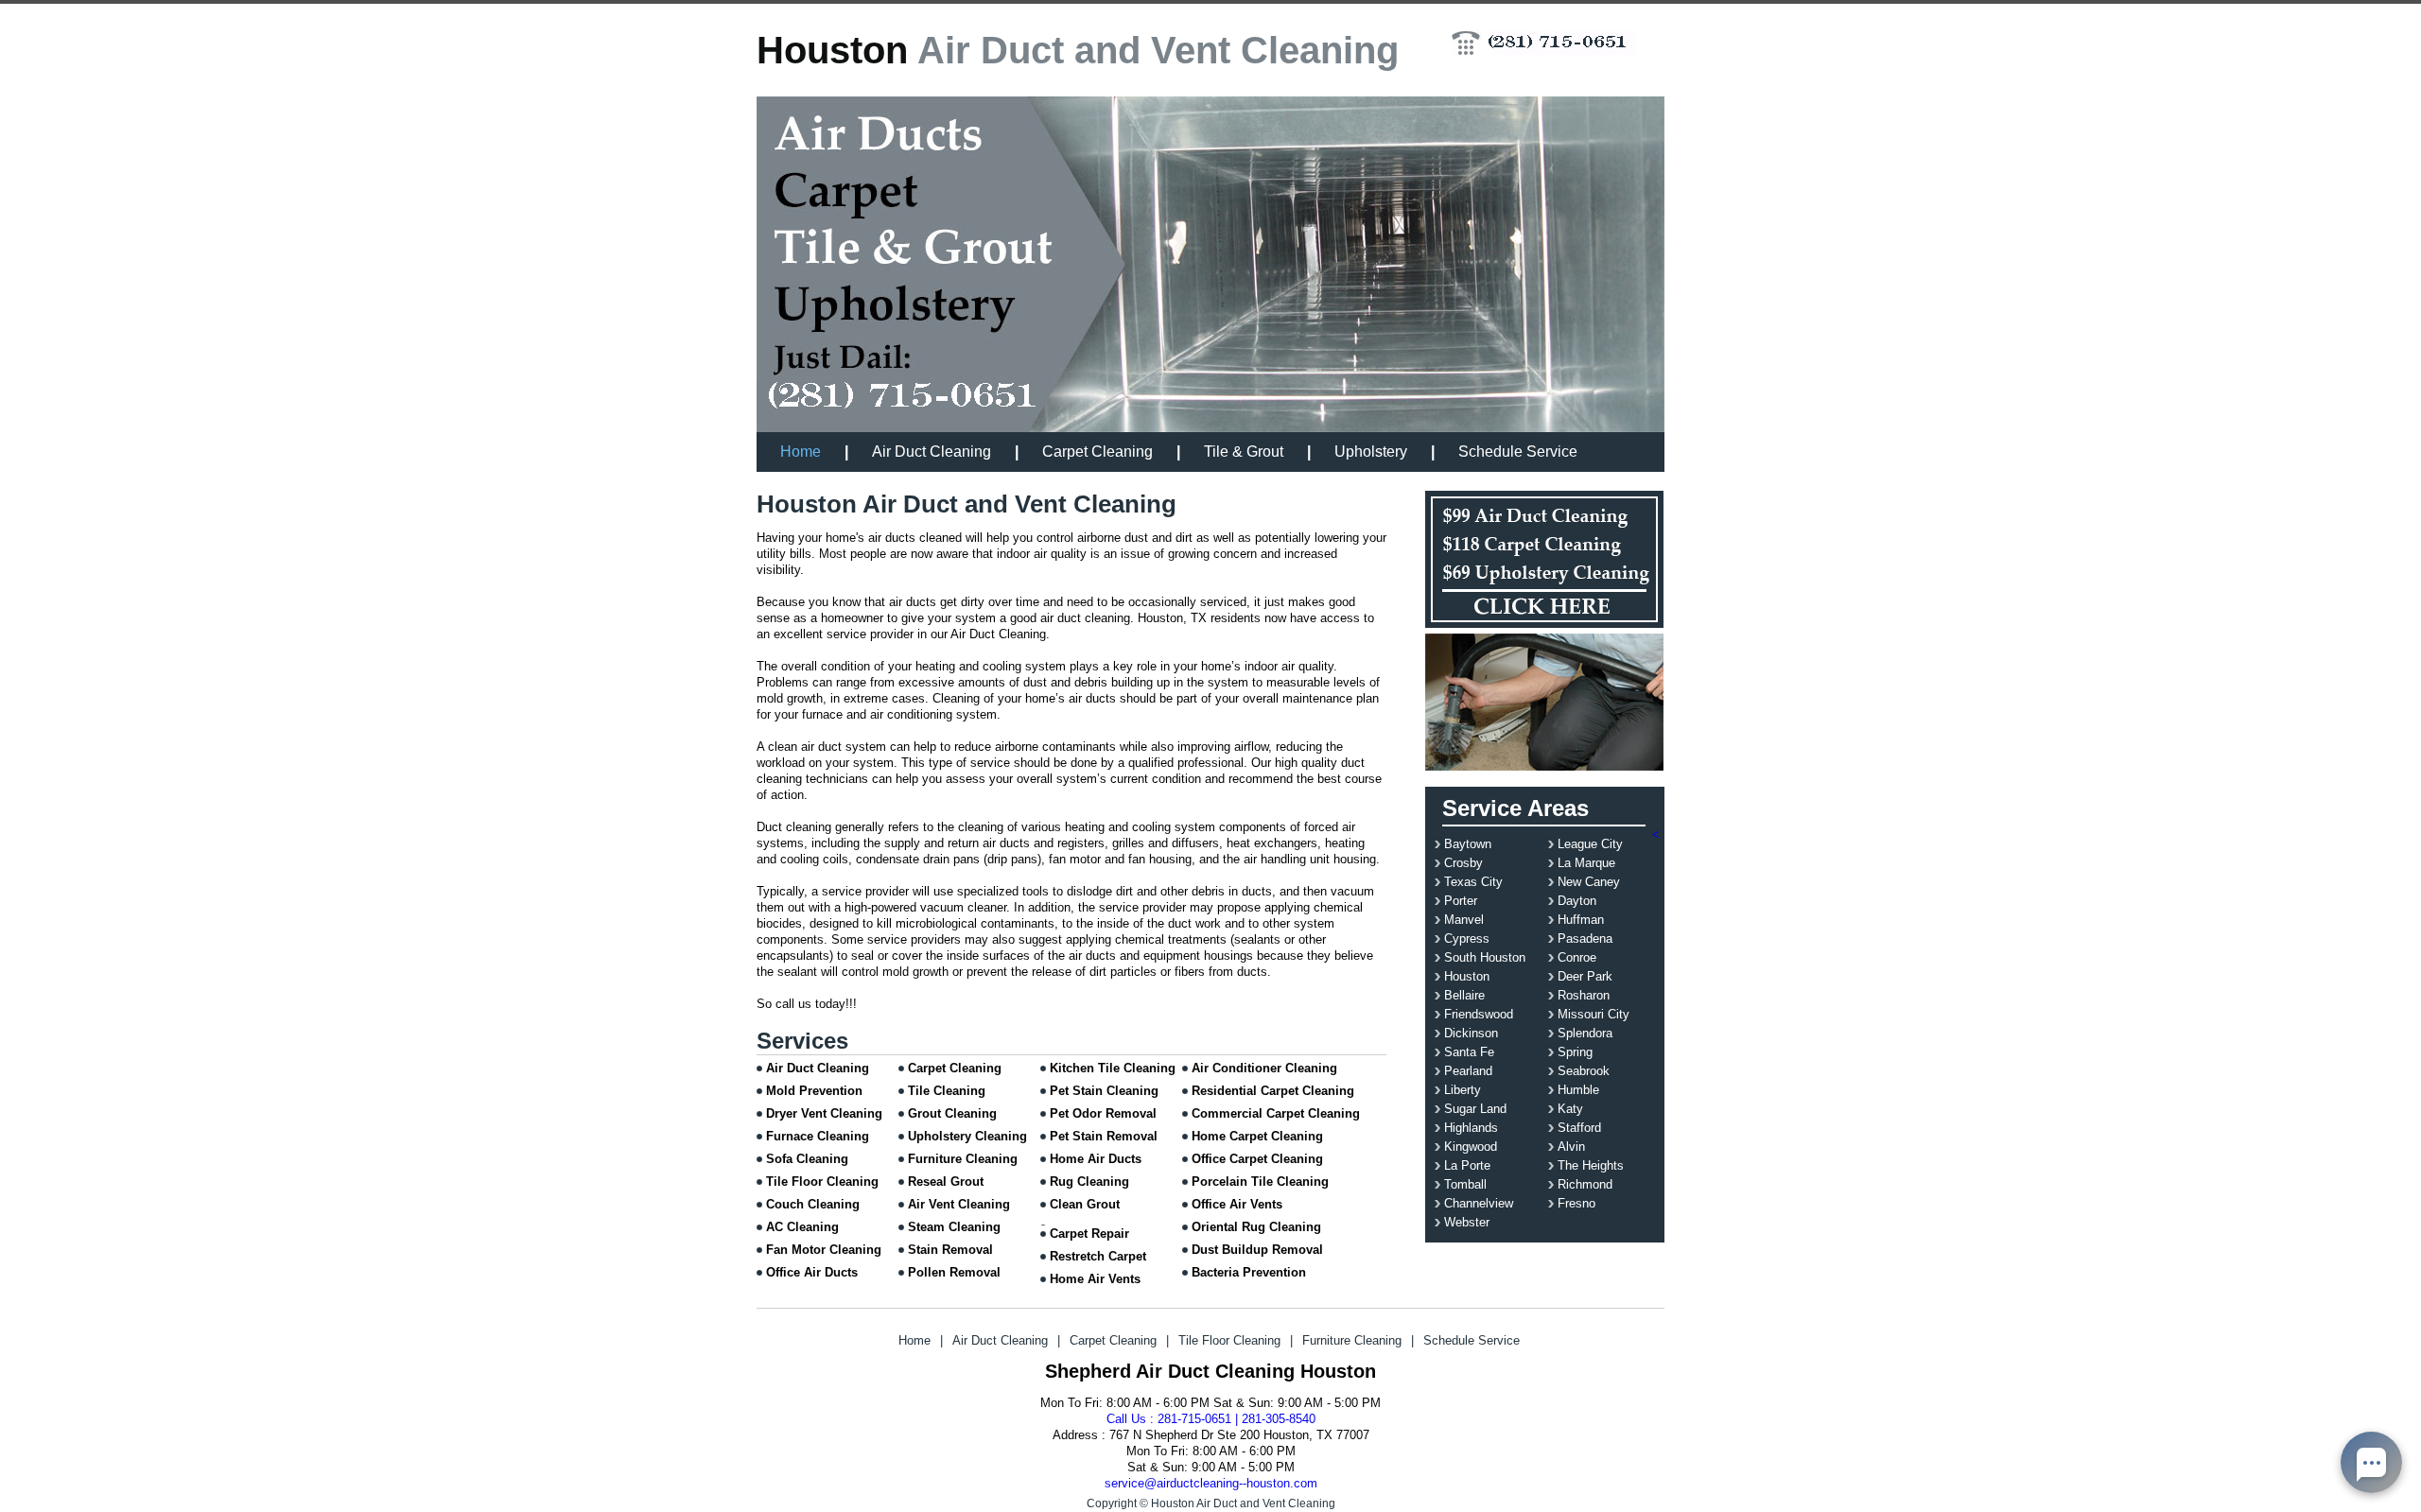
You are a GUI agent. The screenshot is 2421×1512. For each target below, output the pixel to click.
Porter (1461, 901)
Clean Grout (1085, 1204)
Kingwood (1471, 1147)
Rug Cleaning (1089, 1182)
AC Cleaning (802, 1227)
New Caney (1589, 882)
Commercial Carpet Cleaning (1276, 1113)
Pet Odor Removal (1103, 1113)
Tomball (1465, 1184)
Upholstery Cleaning (967, 1136)
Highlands (1471, 1128)
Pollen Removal (954, 1272)
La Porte (1467, 1165)
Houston (1467, 976)
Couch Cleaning (813, 1204)
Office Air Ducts (812, 1272)
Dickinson (1471, 1033)
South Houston (1485, 957)
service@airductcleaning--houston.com (1211, 1483)
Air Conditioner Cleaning (1264, 1068)
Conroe (1577, 957)
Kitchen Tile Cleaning (1113, 1068)
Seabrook (1584, 1071)
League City (1590, 844)
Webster (1467, 1222)
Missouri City (1594, 1014)
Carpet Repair (1089, 1234)
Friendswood (1479, 1014)
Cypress (1467, 938)
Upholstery (1371, 452)
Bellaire (1464, 995)
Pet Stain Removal (1104, 1136)
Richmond (1585, 1184)
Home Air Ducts (1096, 1159)
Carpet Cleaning (1097, 452)
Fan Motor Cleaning (824, 1250)
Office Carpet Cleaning (1257, 1159)
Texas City (1473, 882)
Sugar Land (1475, 1109)
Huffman (1581, 920)
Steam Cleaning (954, 1227)
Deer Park (1585, 976)
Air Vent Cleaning (959, 1204)
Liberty (1463, 1090)
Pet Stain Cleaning (1104, 1091)
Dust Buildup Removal (1257, 1250)
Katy (1570, 1109)
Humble (1578, 1090)
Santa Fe (1469, 1052)
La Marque (1586, 863)
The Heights (1591, 1165)
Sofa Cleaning (807, 1159)
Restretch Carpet (1098, 1256)
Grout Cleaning (952, 1113)
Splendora (1585, 1033)
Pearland (1468, 1071)
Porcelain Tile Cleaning (1260, 1182)
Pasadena (1585, 938)
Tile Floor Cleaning (822, 1182)
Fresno (1576, 1203)
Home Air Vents (1095, 1279)
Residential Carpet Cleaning (1273, 1091)
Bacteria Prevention (1249, 1272)
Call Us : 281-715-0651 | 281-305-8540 (1211, 1419)
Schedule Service (1518, 452)
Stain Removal (950, 1250)
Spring (1575, 1052)
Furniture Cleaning (963, 1159)
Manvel (1464, 920)
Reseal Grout (946, 1182)
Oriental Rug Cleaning (1256, 1227)
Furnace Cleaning (818, 1136)
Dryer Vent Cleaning (824, 1113)
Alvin (1571, 1147)
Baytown (1468, 844)
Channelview (1479, 1203)
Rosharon (1584, 995)
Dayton (1577, 901)
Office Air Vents (1237, 1204)
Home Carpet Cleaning (1257, 1136)
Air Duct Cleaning (932, 452)
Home (801, 452)
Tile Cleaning (947, 1091)
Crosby (1463, 863)
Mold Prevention (814, 1091)
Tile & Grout (1244, 452)
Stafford (1579, 1128)
